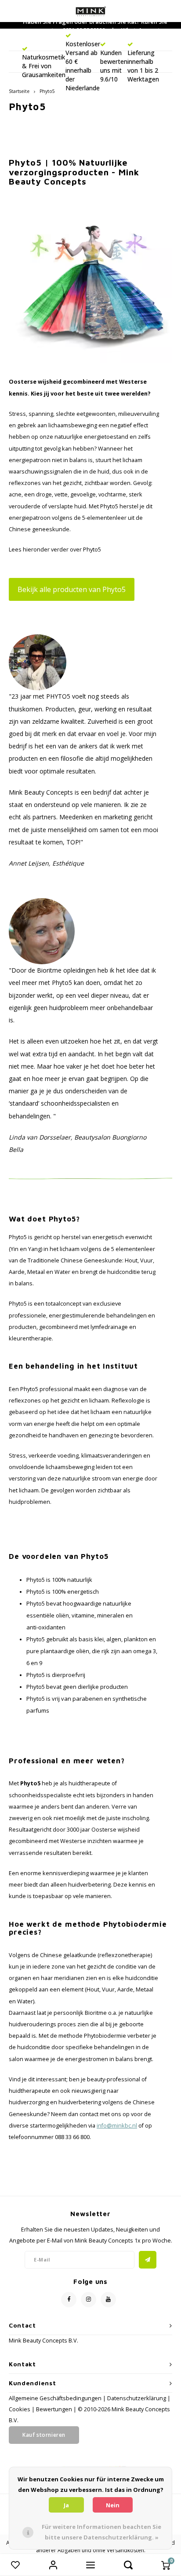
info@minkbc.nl (117, 2126)
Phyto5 (47, 91)
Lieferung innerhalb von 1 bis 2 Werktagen (143, 66)
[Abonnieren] (148, 2260)
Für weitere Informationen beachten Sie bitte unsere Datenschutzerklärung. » (101, 2532)
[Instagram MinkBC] (89, 2300)
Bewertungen (54, 2409)
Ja (66, 2505)
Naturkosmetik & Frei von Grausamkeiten (44, 66)
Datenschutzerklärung (137, 2398)
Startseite (19, 91)
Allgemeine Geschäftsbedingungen (55, 2398)
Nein (113, 2505)
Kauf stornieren (44, 2435)
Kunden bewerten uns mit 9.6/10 (114, 66)
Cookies (20, 2409)
